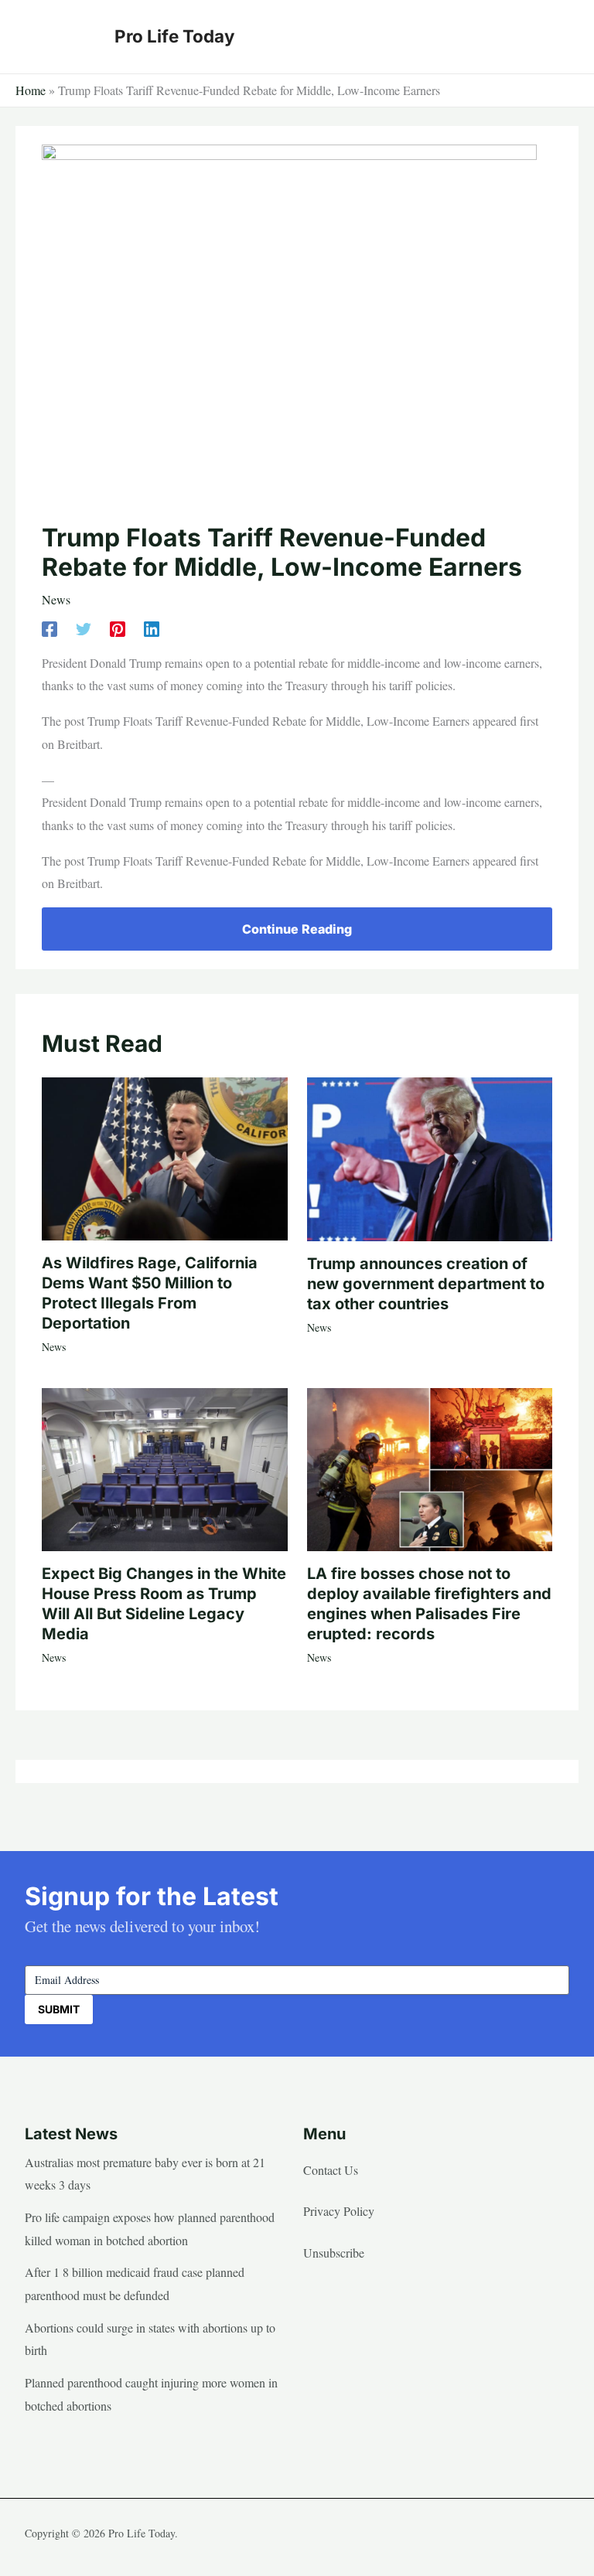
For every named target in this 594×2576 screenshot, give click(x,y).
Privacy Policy (339, 2211)
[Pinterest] (118, 628)
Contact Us (331, 2170)
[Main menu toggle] (552, 36)
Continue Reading (297, 929)
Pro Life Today (174, 36)
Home (31, 90)
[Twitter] (84, 628)
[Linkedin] (152, 628)
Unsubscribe (334, 2253)
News (56, 599)
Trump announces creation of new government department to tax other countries (426, 1284)
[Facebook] (49, 628)
